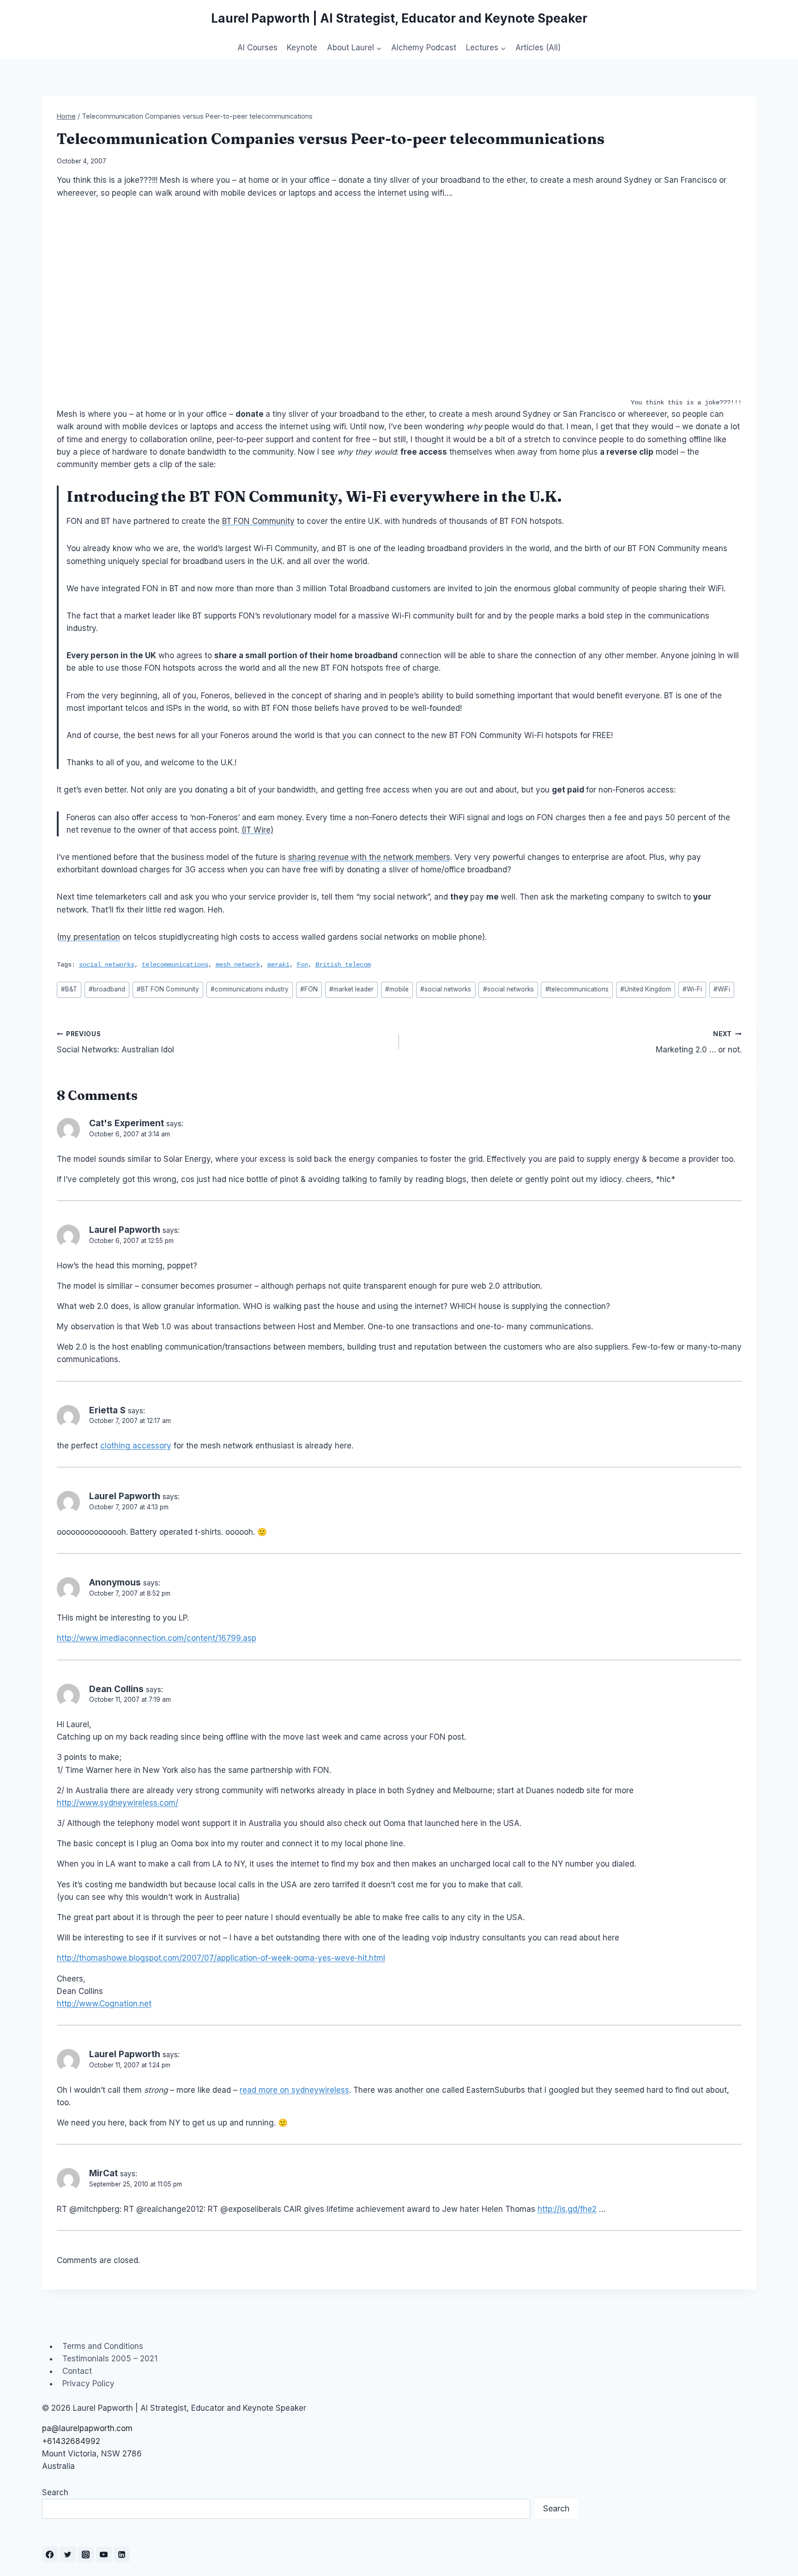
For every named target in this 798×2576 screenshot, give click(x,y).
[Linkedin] (122, 2554)
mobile (397, 989)
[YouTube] (104, 2554)
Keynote (302, 48)
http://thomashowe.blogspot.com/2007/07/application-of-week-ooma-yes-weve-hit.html (221, 1958)
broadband (107, 989)
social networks (107, 965)
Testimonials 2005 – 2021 (110, 2359)
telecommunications (175, 965)
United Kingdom (646, 989)
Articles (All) (538, 48)
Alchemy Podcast (424, 48)
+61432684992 (71, 2441)
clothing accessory (136, 1446)
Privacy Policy (88, 2384)
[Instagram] (86, 2554)
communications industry (250, 989)
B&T (69, 989)
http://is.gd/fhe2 (567, 2209)
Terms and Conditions (103, 2346)
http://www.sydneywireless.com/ (118, 1803)
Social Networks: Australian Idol (115, 1042)
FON (231, 496)
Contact (77, 2371)
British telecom (343, 965)
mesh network (238, 965)
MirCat (103, 2173)
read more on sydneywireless (294, 2090)
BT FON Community (258, 521)
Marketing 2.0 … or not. (699, 1042)
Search (55, 2492)
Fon (302, 965)
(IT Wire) (257, 830)
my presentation (90, 937)
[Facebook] (50, 2554)
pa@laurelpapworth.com (87, 2428)
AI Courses (257, 48)
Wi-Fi (692, 989)
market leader (351, 989)
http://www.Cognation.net (104, 2004)
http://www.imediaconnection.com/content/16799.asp (157, 1638)
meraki (278, 965)
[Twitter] (68, 2554)
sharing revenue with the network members (369, 857)
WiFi (722, 989)
